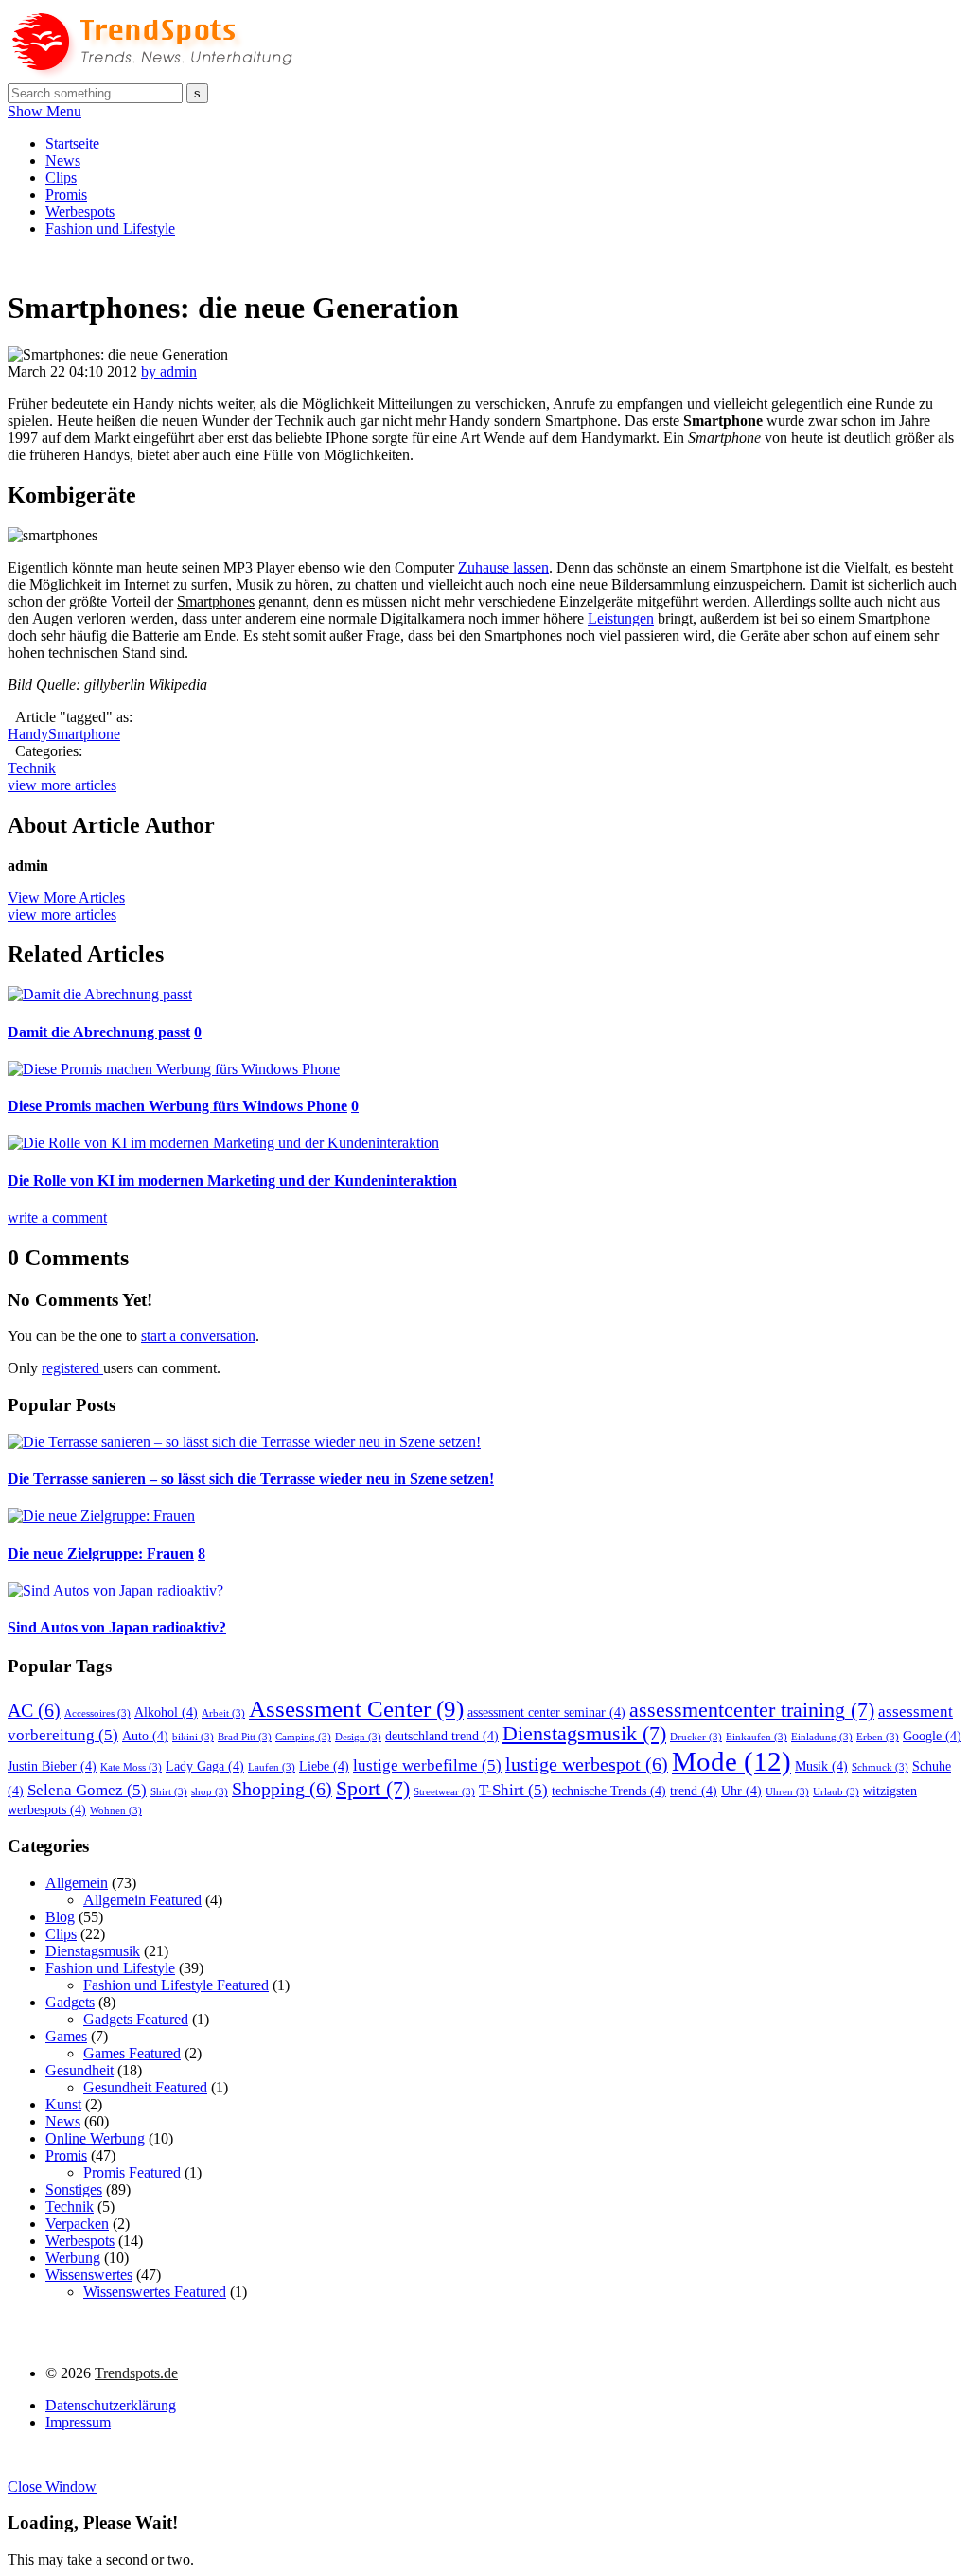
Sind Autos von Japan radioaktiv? (117, 1627)
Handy (28, 734)
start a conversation (198, 1336)
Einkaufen (757, 1737)
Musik (821, 1766)
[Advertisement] (352, 260)
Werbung (73, 2258)
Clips (61, 177)
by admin (169, 371)
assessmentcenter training (752, 1710)
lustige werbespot (587, 1764)
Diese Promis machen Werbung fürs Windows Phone (177, 1106)
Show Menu (44, 111)
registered (72, 1368)
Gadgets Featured (136, 2019)
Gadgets (70, 2002)
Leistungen (621, 618)
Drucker (696, 1737)
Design (358, 1737)
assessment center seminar (546, 1712)
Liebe (324, 1766)
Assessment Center (356, 1708)
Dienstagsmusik (584, 1734)
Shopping (282, 1789)
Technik (32, 768)
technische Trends (609, 1791)
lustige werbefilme (427, 1765)
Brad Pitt (245, 1737)
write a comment (57, 1217)
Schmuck (880, 1767)
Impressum (78, 2422)
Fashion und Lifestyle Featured (176, 1985)
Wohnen (116, 1811)
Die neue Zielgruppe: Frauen (101, 1553)
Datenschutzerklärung (111, 2405)
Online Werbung (95, 2138)
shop (210, 1792)
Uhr (741, 1791)
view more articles (62, 785)
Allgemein (77, 1883)
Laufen (272, 1767)
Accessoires (97, 1713)
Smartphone (84, 734)
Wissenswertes (89, 2275)
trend (694, 1791)
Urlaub (836, 1792)
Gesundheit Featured (145, 2087)
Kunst (63, 2104)
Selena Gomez (87, 1790)
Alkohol (166, 1712)
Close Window (52, 2487)
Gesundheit (79, 2070)
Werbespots (80, 212)
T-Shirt (513, 1790)
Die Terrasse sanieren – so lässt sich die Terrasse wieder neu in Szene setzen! (251, 1479)
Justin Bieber (52, 1766)
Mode (731, 1761)
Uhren (787, 1792)
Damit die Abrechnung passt (99, 1032)
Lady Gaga (205, 1766)
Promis (66, 194)
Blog (60, 1917)
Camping (303, 1737)
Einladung (822, 1737)
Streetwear (444, 1792)
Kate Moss (131, 1767)
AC (34, 1710)
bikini (193, 1737)
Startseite (72, 143)
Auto (145, 1736)
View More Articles (66, 898)
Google (932, 1736)
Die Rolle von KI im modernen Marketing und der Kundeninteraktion (232, 1181)
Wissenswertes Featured (155, 2292)
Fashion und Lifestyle (110, 229)
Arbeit (223, 1713)
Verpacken (77, 2223)
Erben (878, 1737)
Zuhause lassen (503, 567)
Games (66, 2036)
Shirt (169, 1792)
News (63, 160)
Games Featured (132, 2053)
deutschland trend (442, 1736)
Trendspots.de (136, 2373)
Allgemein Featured (142, 1900)
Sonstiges (74, 2189)
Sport (373, 1789)
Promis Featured (132, 2172)
